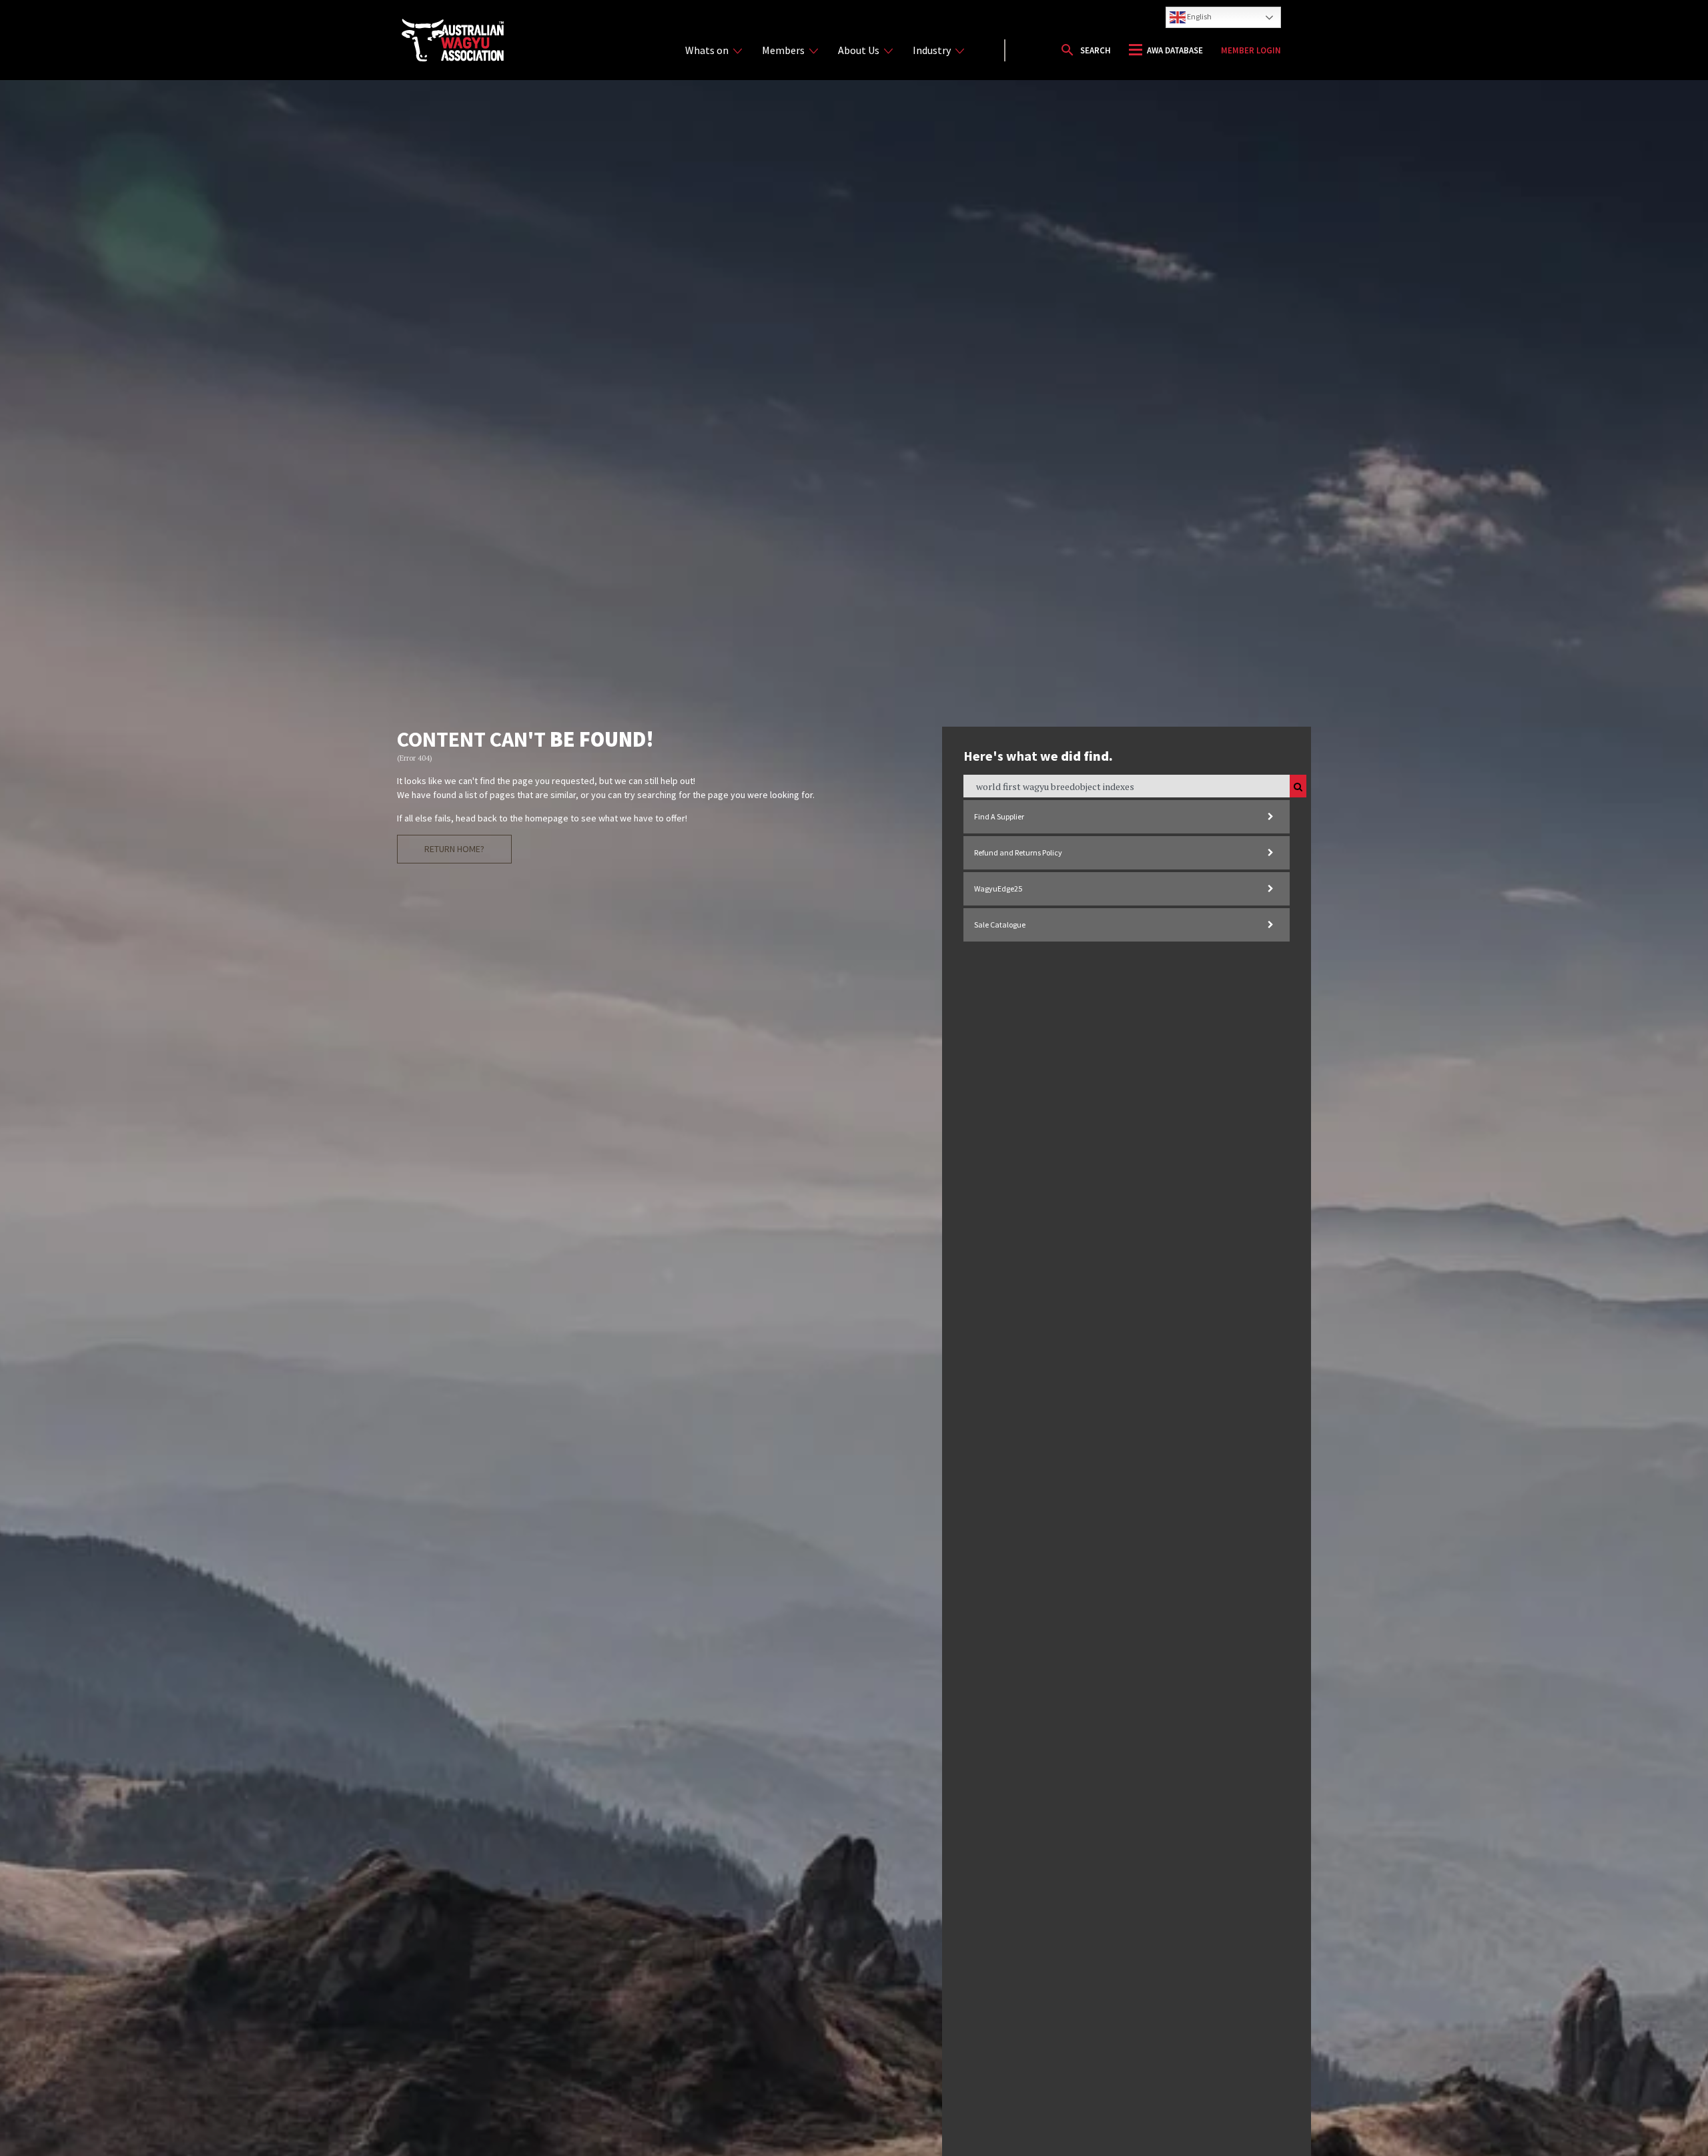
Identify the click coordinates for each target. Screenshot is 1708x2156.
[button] (1085, 50)
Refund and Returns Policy (1018, 852)
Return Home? (454, 849)
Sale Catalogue (1000, 925)
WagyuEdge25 (998, 888)
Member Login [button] (1251, 50)
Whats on (707, 50)
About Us (859, 50)
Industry (932, 50)
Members (783, 50)
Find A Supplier (999, 816)
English (1199, 16)
